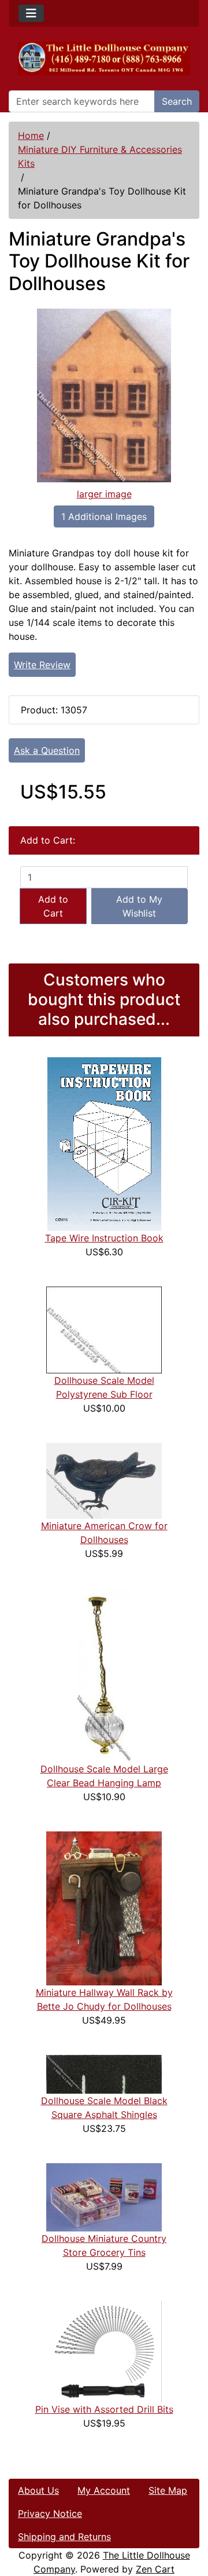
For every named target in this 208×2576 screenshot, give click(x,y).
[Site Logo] (104, 58)
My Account (104, 2490)
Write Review (42, 665)
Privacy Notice (50, 2513)
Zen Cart (155, 2569)
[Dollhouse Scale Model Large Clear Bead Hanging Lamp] (104, 1674)
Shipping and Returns (64, 2537)
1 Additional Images (104, 516)
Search (177, 101)
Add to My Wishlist (139, 906)
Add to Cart (53, 906)
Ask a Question (47, 750)
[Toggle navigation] (31, 13)
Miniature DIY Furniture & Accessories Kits (100, 156)
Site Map (168, 2490)
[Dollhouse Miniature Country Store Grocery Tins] (104, 2197)
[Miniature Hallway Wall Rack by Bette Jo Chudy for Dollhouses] (104, 1908)
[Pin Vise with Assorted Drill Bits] (104, 2351)
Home (31, 135)
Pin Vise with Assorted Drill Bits (104, 2409)
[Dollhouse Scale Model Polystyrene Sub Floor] (104, 1329)
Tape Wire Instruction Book (104, 1238)
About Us (38, 2490)
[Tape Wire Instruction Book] (104, 1144)
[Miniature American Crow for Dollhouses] (104, 1480)
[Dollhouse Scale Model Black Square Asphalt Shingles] (104, 2073)
